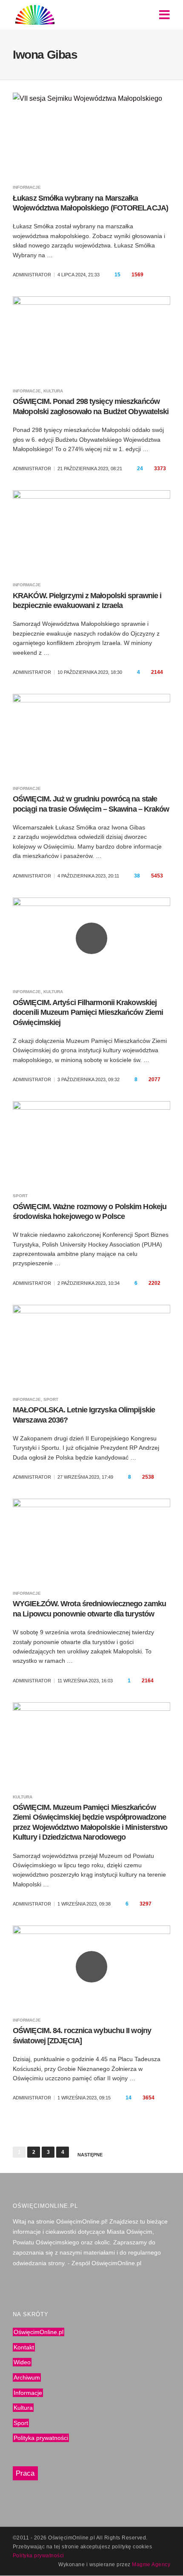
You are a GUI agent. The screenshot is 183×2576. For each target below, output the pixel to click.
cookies (142, 2547)
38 (137, 876)
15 (117, 275)
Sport (20, 1196)
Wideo (22, 2363)
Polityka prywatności (41, 2438)
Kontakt (24, 2347)
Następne (90, 2155)
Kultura (53, 391)
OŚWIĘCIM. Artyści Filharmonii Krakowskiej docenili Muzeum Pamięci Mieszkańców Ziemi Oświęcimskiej (88, 1013)
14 (129, 2098)
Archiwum (27, 2377)
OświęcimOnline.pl (39, 2332)
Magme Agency (151, 2565)
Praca (25, 2473)
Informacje (27, 187)
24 (140, 469)
